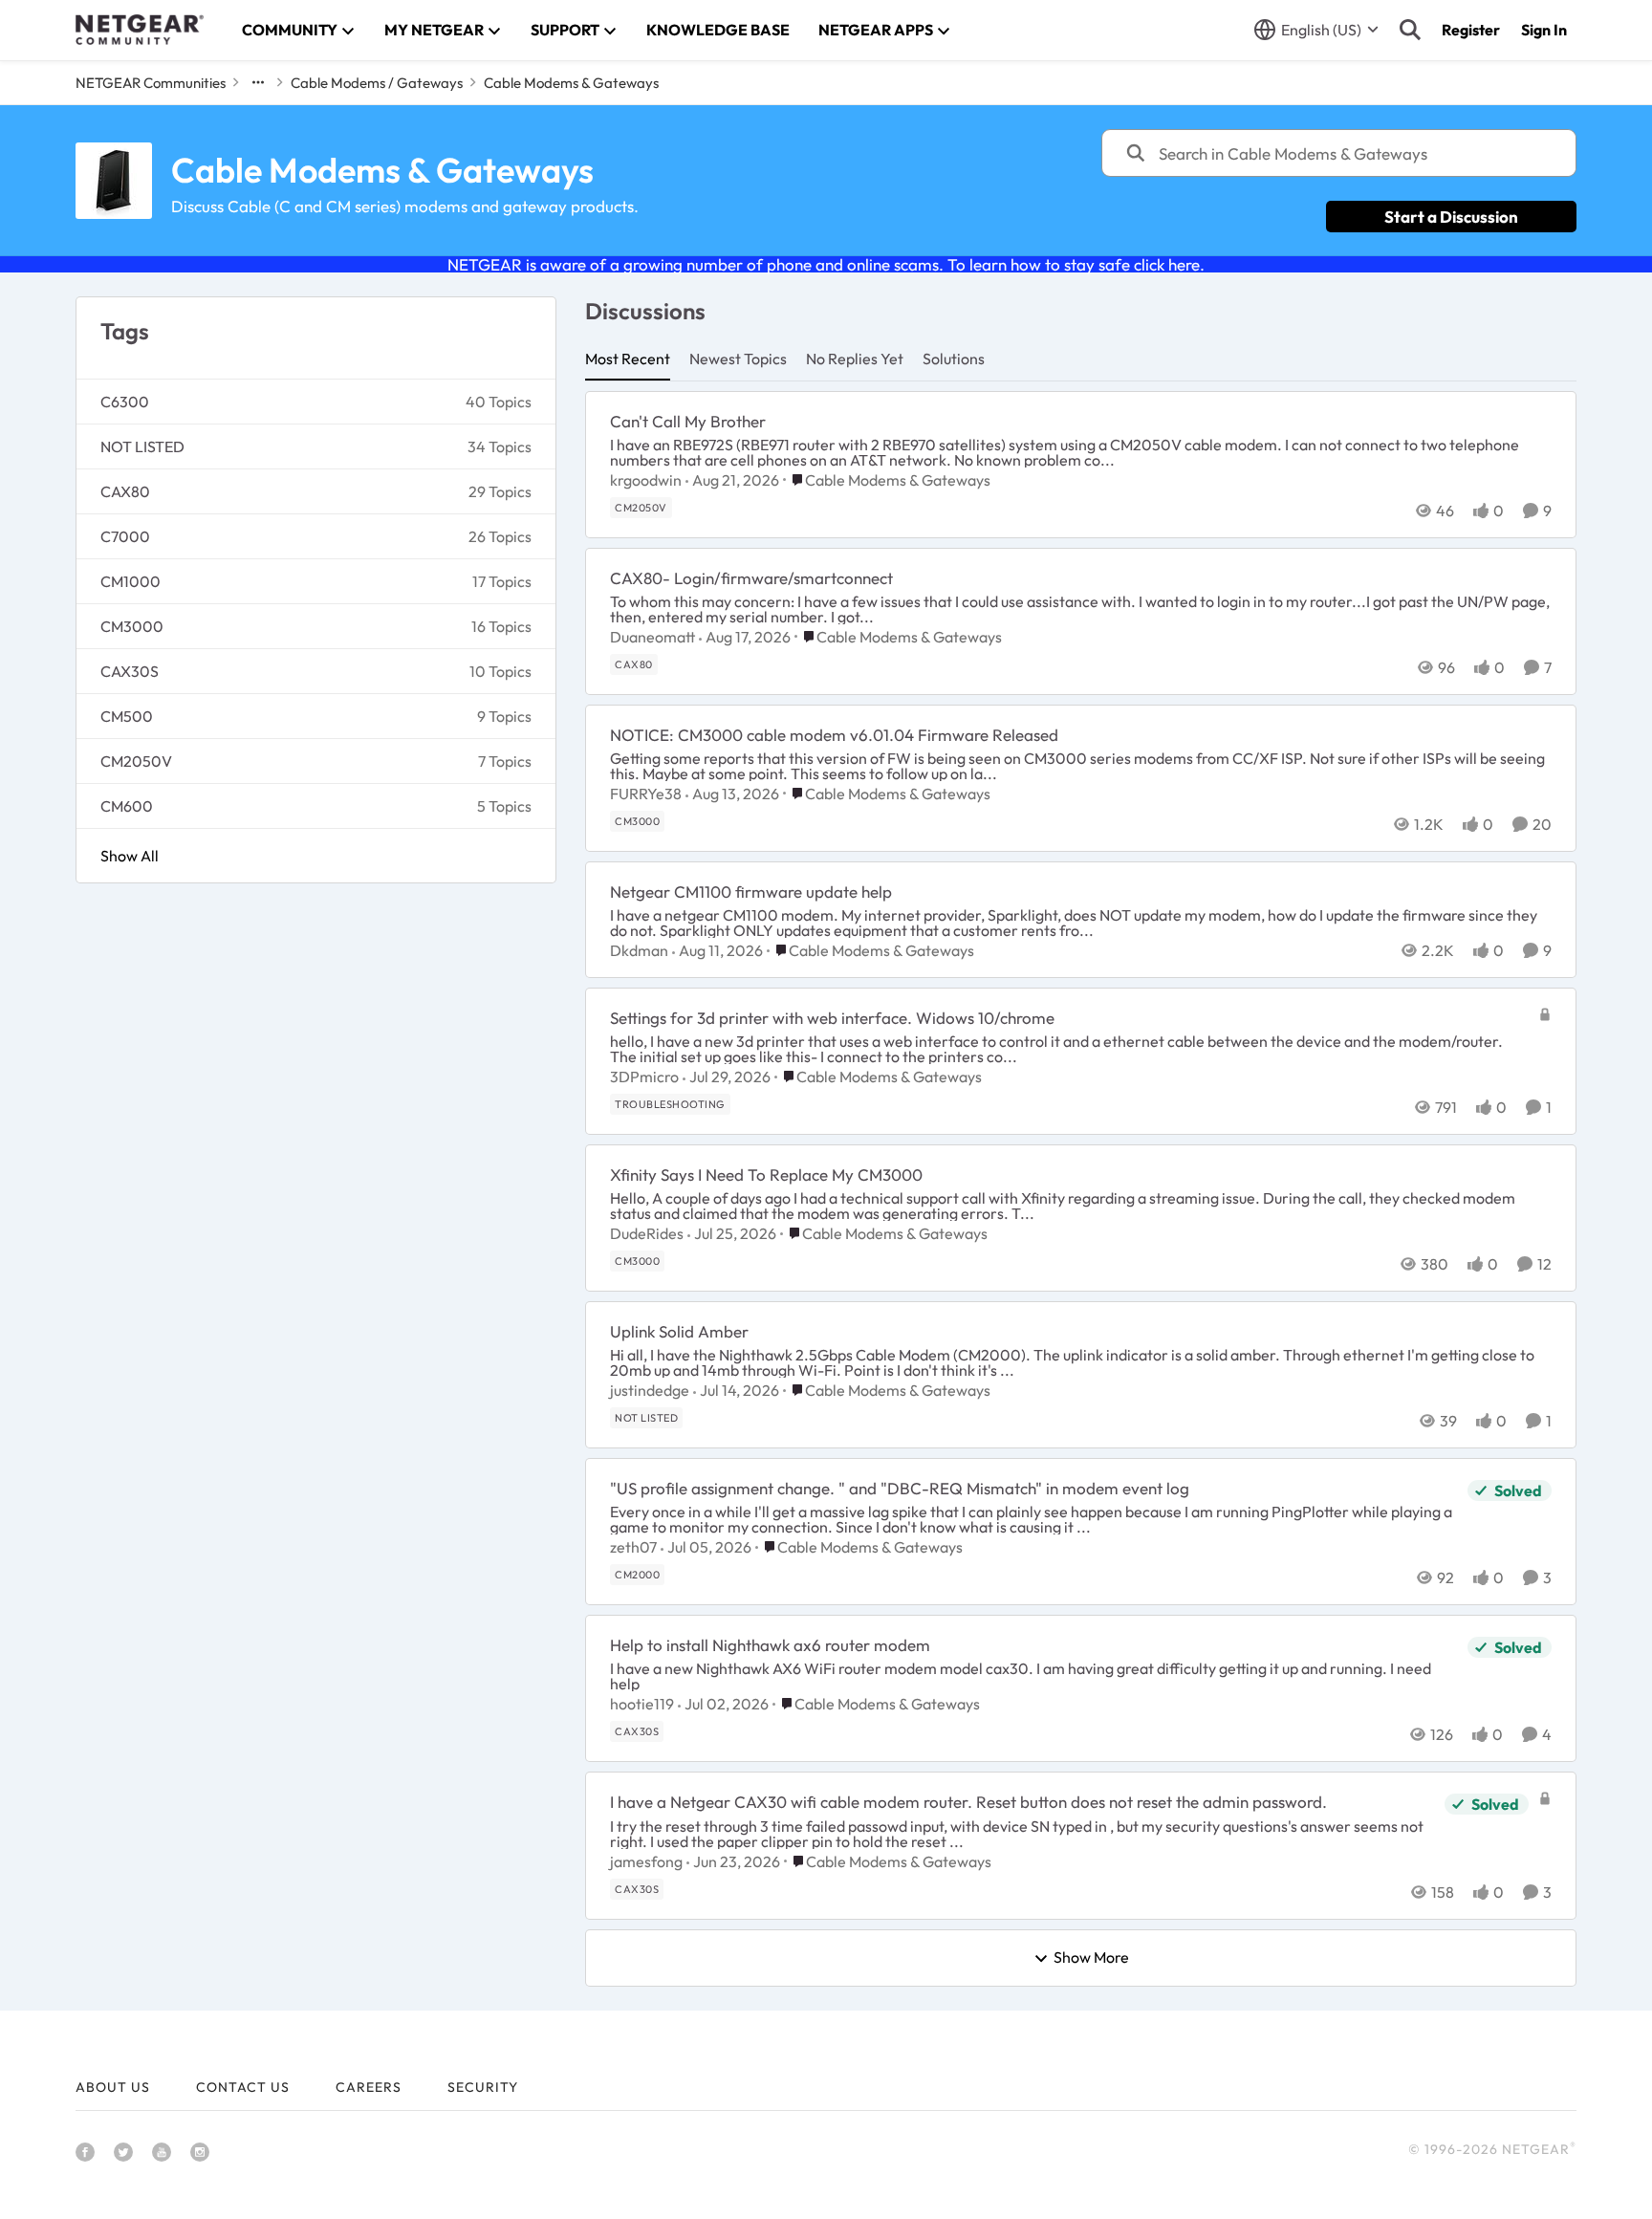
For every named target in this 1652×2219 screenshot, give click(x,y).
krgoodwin (646, 480)
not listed (142, 446)
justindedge (650, 1390)
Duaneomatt (652, 637)
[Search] (1410, 30)
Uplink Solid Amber (679, 1331)
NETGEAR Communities (151, 83)
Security (483, 2087)
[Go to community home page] (140, 30)
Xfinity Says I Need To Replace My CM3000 (766, 1175)
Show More (1091, 1958)
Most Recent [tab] (628, 359)
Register (1471, 30)
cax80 (125, 491)
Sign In (1544, 30)
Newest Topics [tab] (738, 359)
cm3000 (132, 626)
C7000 (125, 536)
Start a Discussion (1451, 217)
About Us (113, 2087)
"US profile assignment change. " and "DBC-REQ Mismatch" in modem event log (900, 1488)
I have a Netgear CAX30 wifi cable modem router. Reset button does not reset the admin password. (968, 1802)
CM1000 (130, 581)
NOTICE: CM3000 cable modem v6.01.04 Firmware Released (834, 735)
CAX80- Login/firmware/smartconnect (751, 578)
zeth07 (633, 1547)
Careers (369, 2087)
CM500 (127, 716)
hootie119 (642, 1704)
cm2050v (136, 761)
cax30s (130, 671)
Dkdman (639, 950)
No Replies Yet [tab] (855, 359)
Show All (130, 856)
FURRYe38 (646, 794)
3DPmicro (644, 1077)
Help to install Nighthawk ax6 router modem (770, 1645)
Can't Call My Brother (688, 421)
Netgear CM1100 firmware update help (751, 892)
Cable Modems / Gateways (377, 83)
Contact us (243, 2087)
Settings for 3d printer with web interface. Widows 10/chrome (832, 1018)
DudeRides (647, 1233)
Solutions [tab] (954, 359)
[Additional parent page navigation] (258, 82)
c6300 (125, 402)
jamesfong (646, 1861)
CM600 (127, 806)
